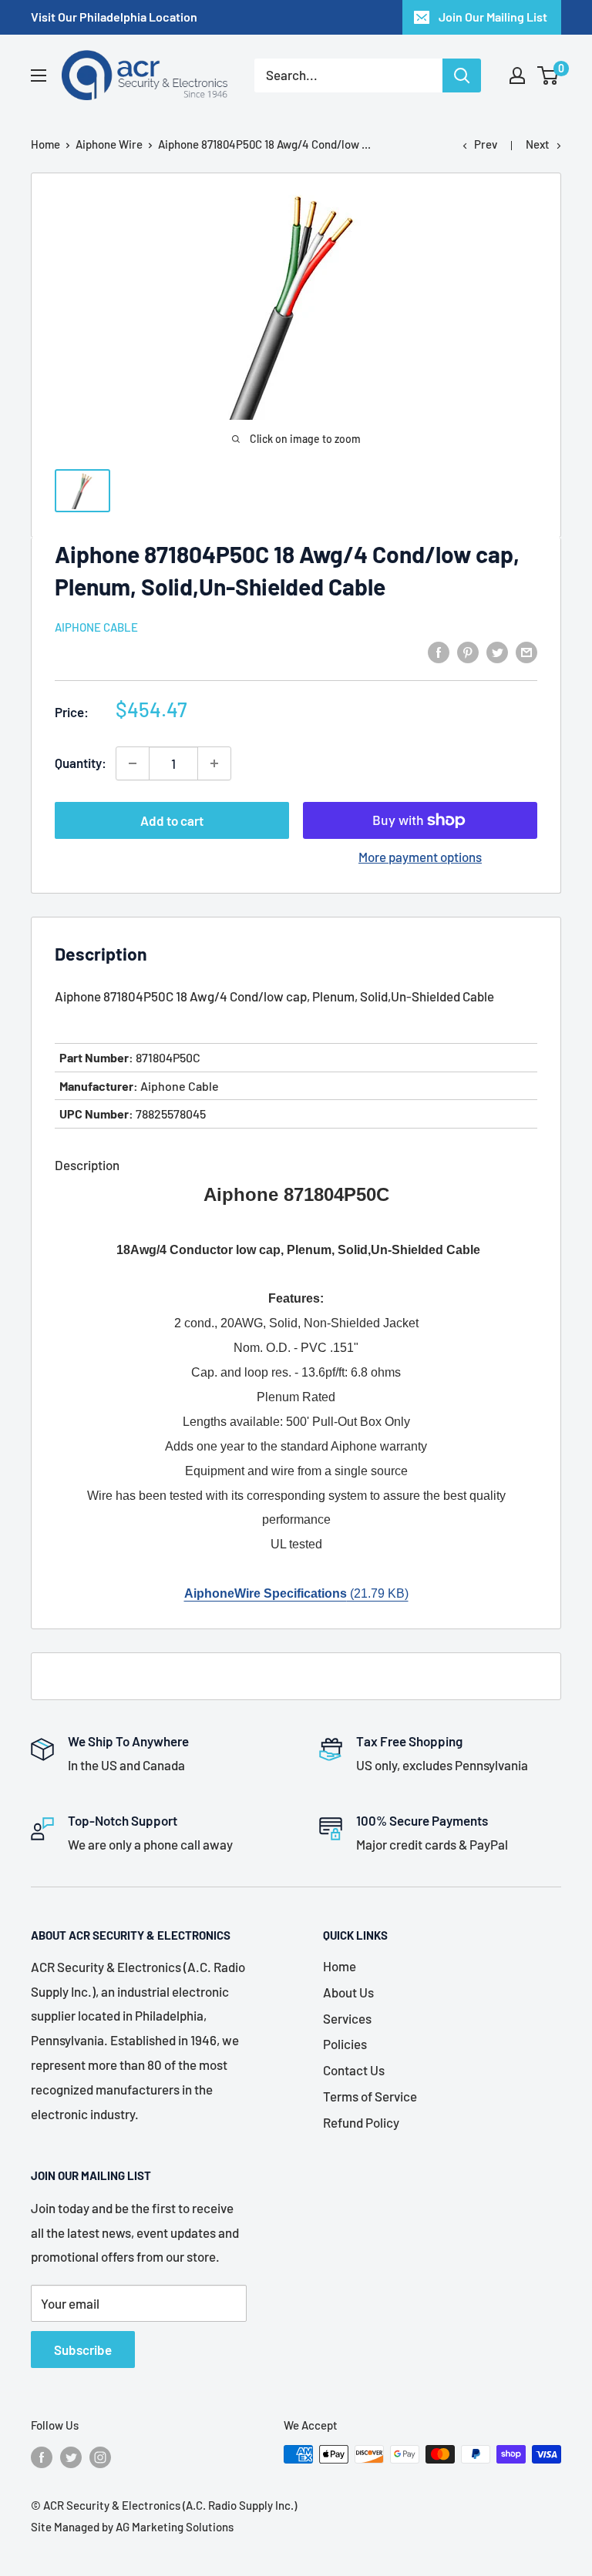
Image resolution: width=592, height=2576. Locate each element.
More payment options (420, 857)
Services (347, 2018)
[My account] (517, 75)
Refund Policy (361, 2122)
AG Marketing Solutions (175, 2527)
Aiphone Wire (109, 144)
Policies (345, 2044)
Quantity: (81, 763)
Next (538, 144)
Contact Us (354, 2070)
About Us (348, 1992)
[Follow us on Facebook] (42, 2457)
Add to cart (172, 820)
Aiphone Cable (96, 627)
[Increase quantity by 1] (214, 763)
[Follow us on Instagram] (100, 2457)
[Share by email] (526, 652)
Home (45, 144)
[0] (548, 75)
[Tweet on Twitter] (497, 652)
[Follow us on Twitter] (71, 2457)
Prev (486, 144)
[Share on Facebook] (439, 652)
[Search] (462, 75)
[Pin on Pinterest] (468, 652)
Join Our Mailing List (493, 17)
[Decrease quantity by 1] (133, 763)
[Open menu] (39, 75)
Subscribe (83, 2350)
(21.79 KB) (296, 1593)
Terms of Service (370, 2096)
